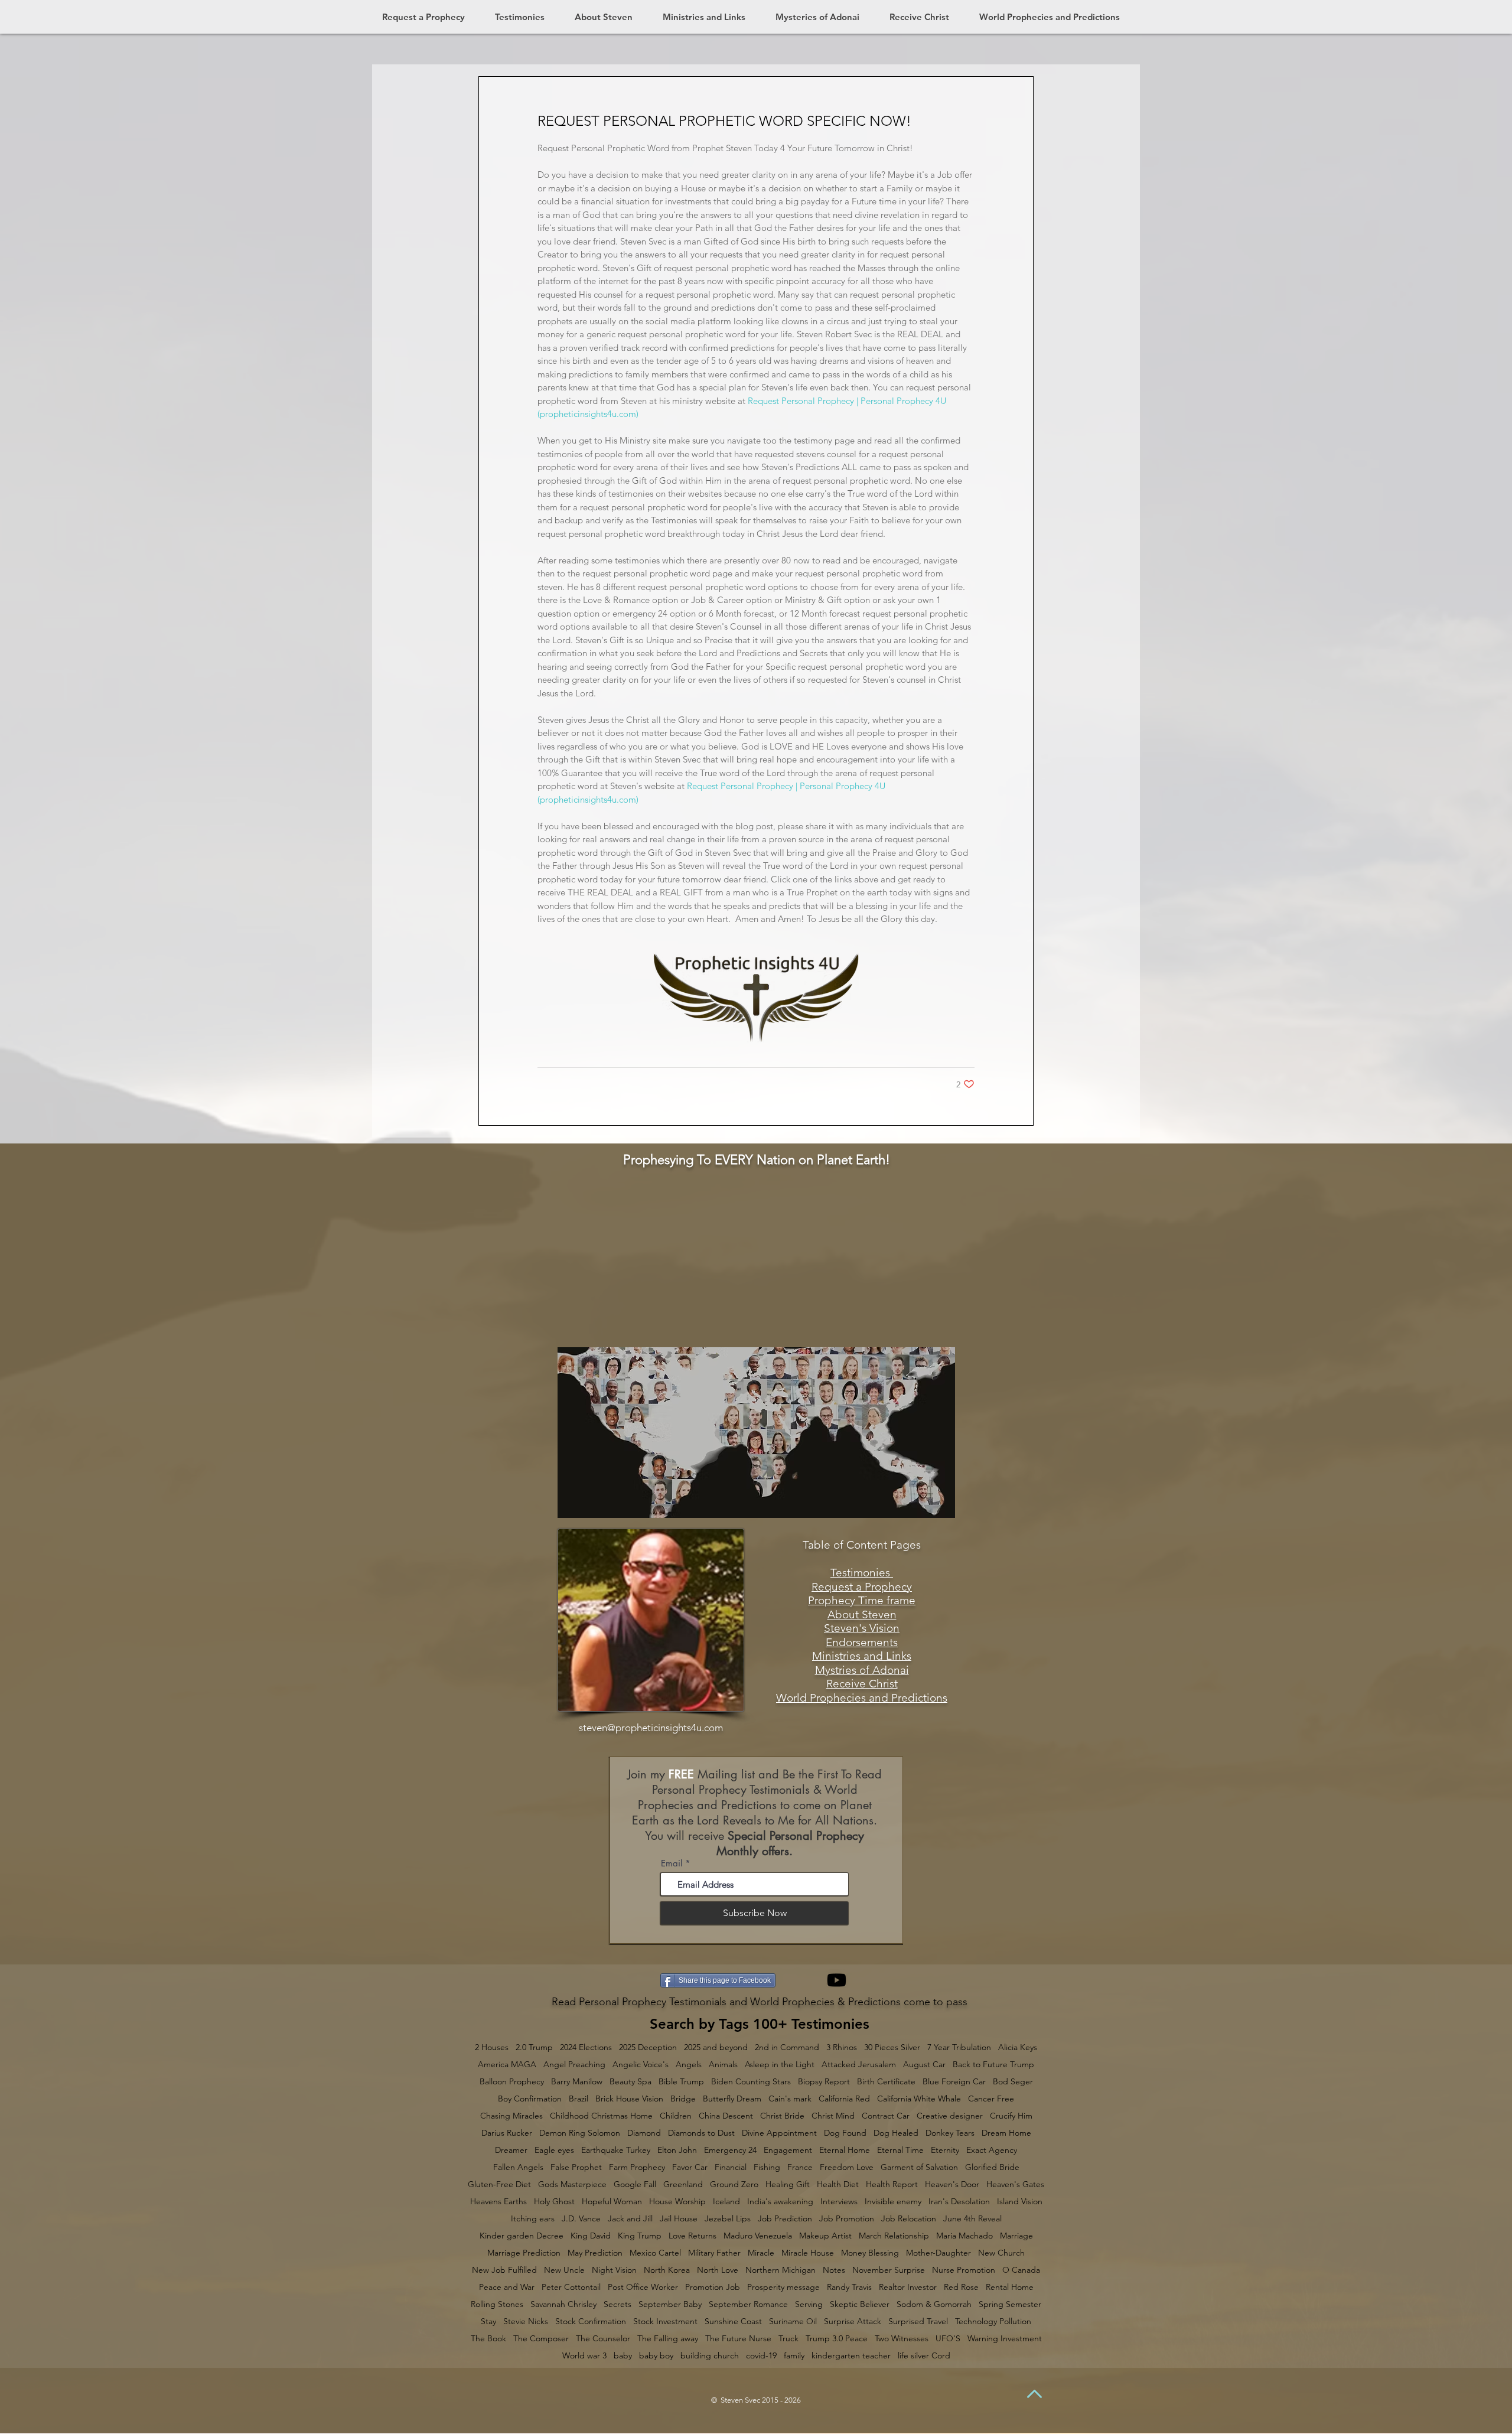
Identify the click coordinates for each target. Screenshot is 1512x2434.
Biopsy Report (824, 2082)
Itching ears (533, 2219)
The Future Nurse (738, 2339)
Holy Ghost (554, 2202)
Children (676, 2116)
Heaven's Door (952, 2184)
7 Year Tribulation (959, 2047)
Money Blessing (870, 2253)
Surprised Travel (918, 2321)
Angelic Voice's (641, 2065)
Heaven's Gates (1015, 2184)
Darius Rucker (507, 2133)
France (800, 2167)
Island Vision (1020, 2202)
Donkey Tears (950, 2133)
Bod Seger (1013, 2082)
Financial (731, 2167)
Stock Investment (665, 2321)
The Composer (541, 2339)
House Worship (677, 2202)
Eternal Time (900, 2150)
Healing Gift (788, 2184)
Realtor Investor (908, 2287)
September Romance (748, 2304)
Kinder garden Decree (522, 2236)
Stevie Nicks (526, 2321)
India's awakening (780, 2202)
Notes (834, 2270)
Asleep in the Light (780, 2065)
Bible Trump (681, 2082)
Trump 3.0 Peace (837, 2339)
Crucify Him (1011, 2116)
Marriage (1016, 2236)
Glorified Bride (992, 2167)
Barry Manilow (577, 2082)
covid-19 (761, 2356)
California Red (844, 2099)
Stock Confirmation (591, 2321)
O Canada (1021, 2270)
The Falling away (668, 2339)
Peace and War (507, 2287)
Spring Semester (1010, 2304)
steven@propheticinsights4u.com (651, 1728)
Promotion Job (713, 2287)
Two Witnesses (902, 2339)
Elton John (677, 2150)
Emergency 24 (730, 2150)
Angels (689, 2065)
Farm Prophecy (637, 2167)
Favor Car (690, 2167)
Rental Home (1010, 2287)
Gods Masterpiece (572, 2184)
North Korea (667, 2270)
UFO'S (948, 2339)
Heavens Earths (498, 2202)
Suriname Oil (793, 2321)
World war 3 (584, 2356)
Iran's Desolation (959, 2202)
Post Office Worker (643, 2287)
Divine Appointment (779, 2133)
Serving (809, 2304)
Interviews (839, 2202)
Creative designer (950, 2116)
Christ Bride (782, 2116)
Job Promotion (847, 2219)
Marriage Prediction (524, 2253)
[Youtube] (837, 1980)
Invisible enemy (893, 2202)
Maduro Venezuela (758, 2236)
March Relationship (894, 2236)
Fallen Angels (518, 2167)
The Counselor (603, 2339)
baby (623, 2356)
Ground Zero (734, 2184)
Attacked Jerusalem (859, 2065)
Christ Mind (833, 2116)
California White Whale (919, 2099)
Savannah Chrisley (563, 2304)
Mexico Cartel (655, 2253)
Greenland (683, 2184)
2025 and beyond (716, 2047)
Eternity (945, 2150)
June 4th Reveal (972, 2219)
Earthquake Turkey (616, 2150)
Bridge (683, 2099)
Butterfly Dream (732, 2099)
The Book (488, 2339)
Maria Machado (964, 2236)
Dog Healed (896, 2133)
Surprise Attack (853, 2321)
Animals (723, 2065)
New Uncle (564, 2270)
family (794, 2356)
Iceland (726, 2202)
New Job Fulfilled (504, 2270)
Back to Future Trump (993, 2065)
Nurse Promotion (964, 2270)
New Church (1001, 2253)
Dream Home (1006, 2133)
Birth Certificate (886, 2082)
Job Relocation (909, 2219)
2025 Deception (648, 2047)
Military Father (714, 2253)
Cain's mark (790, 2099)
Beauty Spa (630, 2082)
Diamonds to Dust (701, 2133)
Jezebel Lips (728, 2219)
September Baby (670, 2304)
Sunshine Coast (733, 2321)
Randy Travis (849, 2287)
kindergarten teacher (851, 2356)
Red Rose (961, 2287)
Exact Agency (992, 2150)
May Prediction (595, 2253)
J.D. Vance (581, 2219)
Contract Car (886, 2116)
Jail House (679, 2219)
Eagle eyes (554, 2150)
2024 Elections (586, 2047)
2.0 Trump (534, 2047)
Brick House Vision (629, 2099)
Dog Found (845, 2133)
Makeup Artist (825, 2236)
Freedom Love (847, 2167)
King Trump (640, 2236)
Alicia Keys (1018, 2047)
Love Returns (693, 2236)
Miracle (761, 2253)
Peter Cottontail (571, 2287)
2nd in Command (787, 2047)
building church (710, 2356)
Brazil (579, 2099)
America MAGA (507, 2065)
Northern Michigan (781, 2270)
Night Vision (614, 2270)
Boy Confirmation (530, 2099)
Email (672, 1863)
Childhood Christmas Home (601, 2116)
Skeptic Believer (860, 2304)
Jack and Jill (630, 2219)
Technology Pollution (993, 2321)
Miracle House (808, 2253)
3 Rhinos (842, 2047)
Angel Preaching (574, 2065)
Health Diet (838, 2184)
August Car (924, 2065)
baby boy (656, 2356)
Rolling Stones (497, 2304)
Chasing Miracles (511, 2116)
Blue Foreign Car (954, 2082)
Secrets (617, 2304)
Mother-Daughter (939, 2253)
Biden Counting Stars (751, 2082)
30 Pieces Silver (892, 2047)
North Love (718, 2270)
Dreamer (511, 2150)
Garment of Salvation (919, 2167)
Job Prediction (785, 2219)
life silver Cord (924, 2356)
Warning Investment (1005, 2339)
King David (591, 2236)
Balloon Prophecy (512, 2082)
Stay (488, 2321)
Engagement (788, 2150)
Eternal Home (845, 2150)
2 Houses (492, 2047)
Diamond (644, 2133)
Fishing (767, 2167)
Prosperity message (783, 2287)
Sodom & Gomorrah (934, 2304)
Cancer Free (991, 2099)
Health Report (892, 2184)
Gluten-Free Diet (499, 2184)
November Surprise (889, 2270)
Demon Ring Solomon (580, 2133)
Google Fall (635, 2184)
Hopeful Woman (612, 2202)
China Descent (726, 2116)
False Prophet (576, 2167)
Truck (788, 2339)
